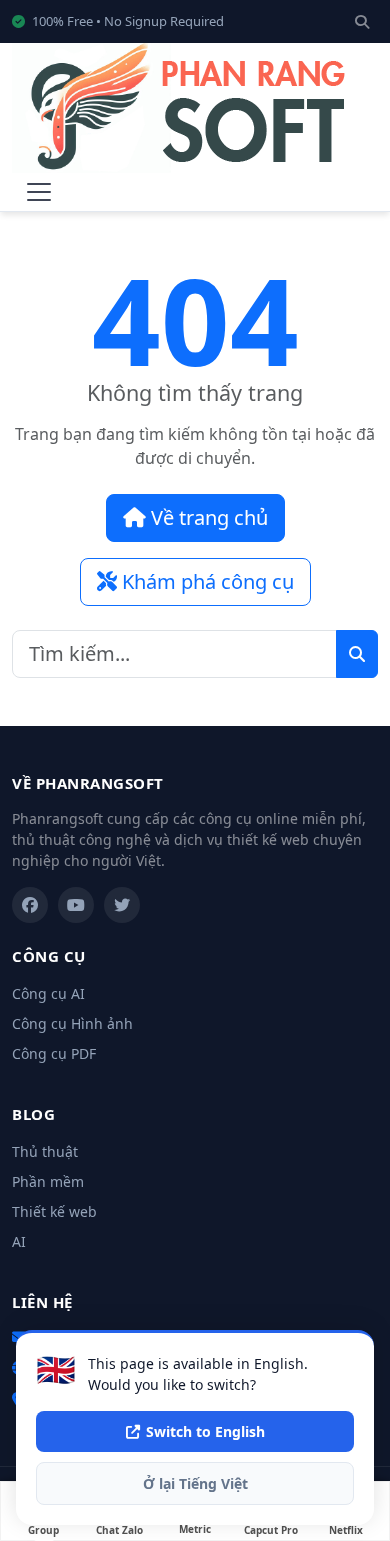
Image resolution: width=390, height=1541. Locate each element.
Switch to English (205, 1431)
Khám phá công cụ (205, 581)
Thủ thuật (45, 1151)
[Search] (362, 21)
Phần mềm (48, 1181)
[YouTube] (76, 905)
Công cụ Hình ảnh (72, 1023)
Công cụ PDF (54, 1053)
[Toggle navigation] (39, 192)
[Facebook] (30, 905)
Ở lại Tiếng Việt (195, 1483)
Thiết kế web (54, 1211)
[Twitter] (122, 905)
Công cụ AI (48, 993)
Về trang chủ (207, 517)
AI (19, 1241)
